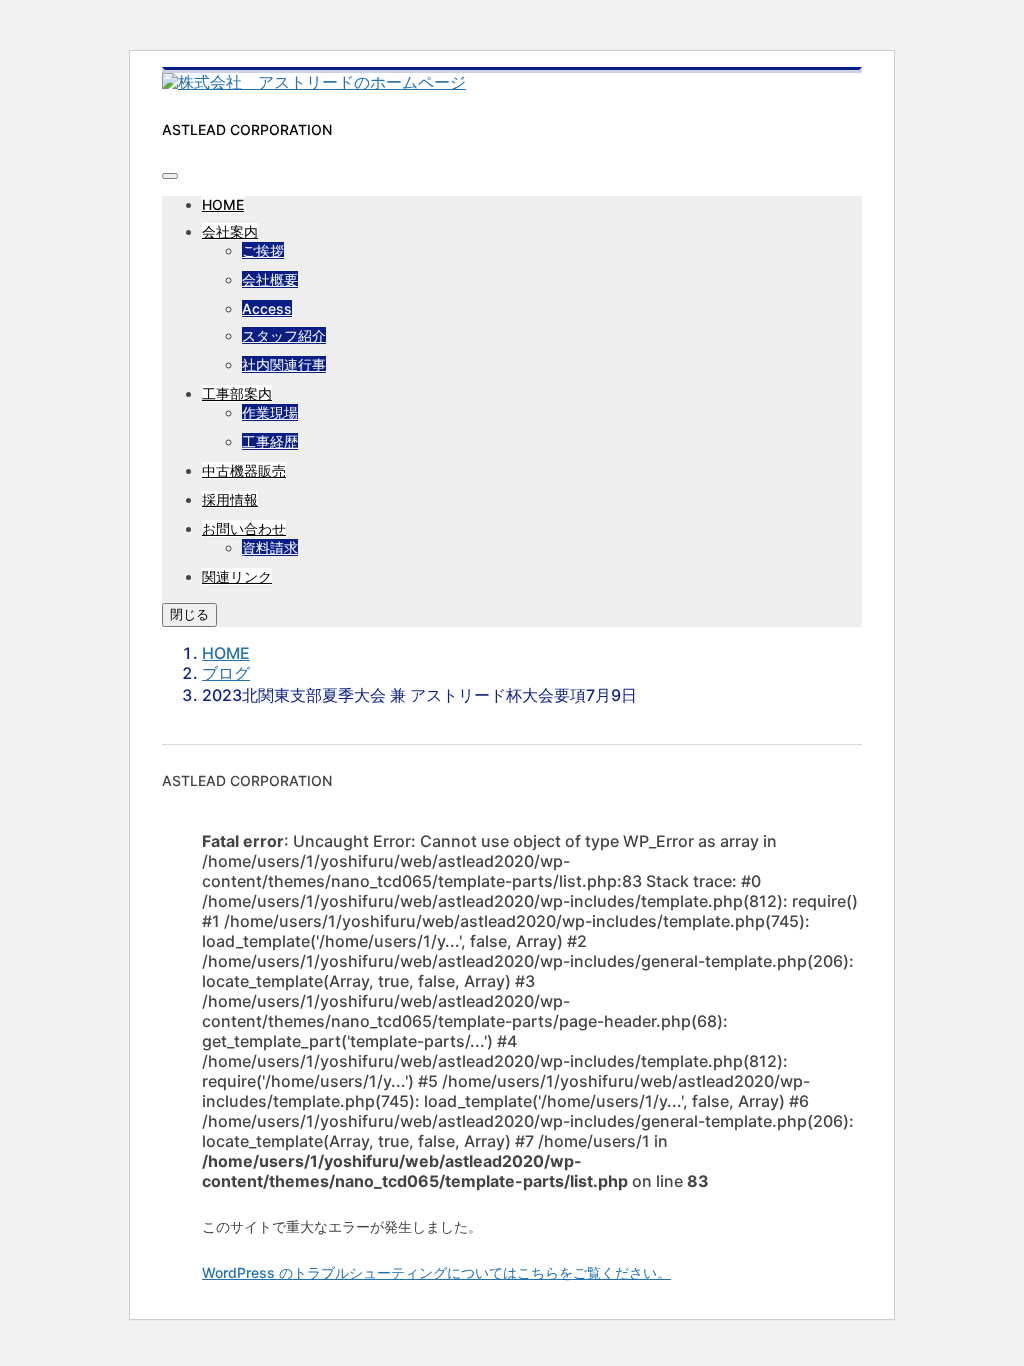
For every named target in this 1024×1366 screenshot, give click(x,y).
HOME (223, 204)
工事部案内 (237, 393)
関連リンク (237, 576)
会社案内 (230, 231)
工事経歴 (270, 441)
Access (267, 308)
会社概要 (270, 279)
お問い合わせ (244, 528)
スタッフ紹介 (284, 335)
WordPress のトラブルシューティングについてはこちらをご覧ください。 (436, 1272)
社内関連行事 (284, 364)
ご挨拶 (263, 250)
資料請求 (270, 547)
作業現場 (270, 412)
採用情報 (230, 499)
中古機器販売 (244, 470)
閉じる (189, 614)
